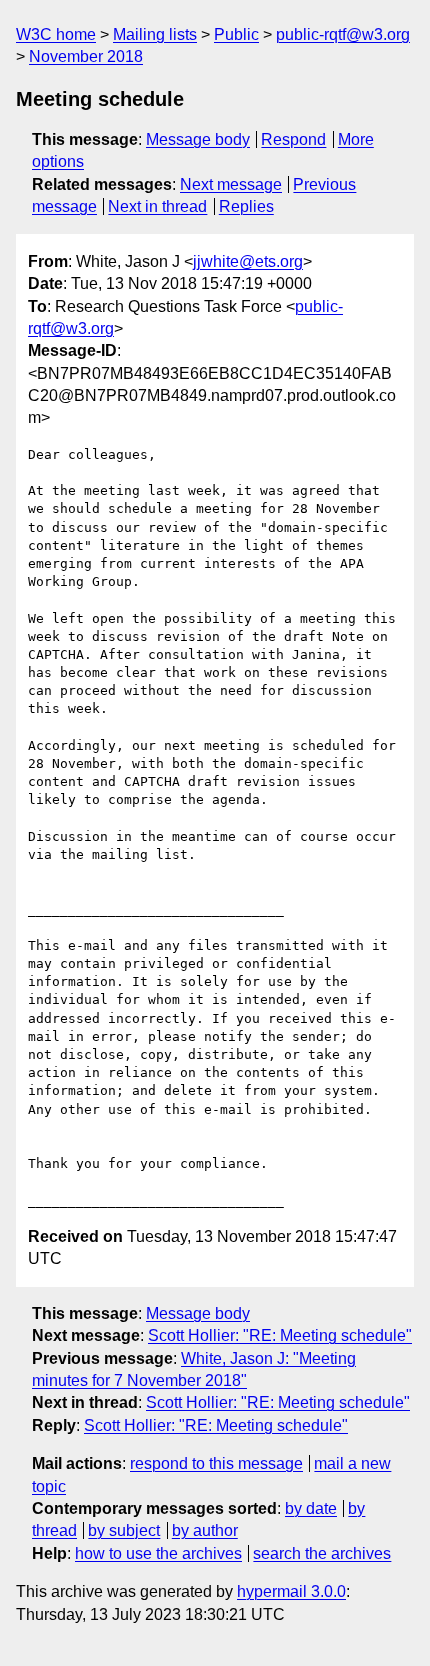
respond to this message (216, 1463)
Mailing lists (155, 34)
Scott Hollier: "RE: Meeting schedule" (280, 1335)
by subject (124, 1530)
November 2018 (86, 56)
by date (311, 1508)
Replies (246, 206)
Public (236, 34)
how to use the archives (158, 1553)
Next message (231, 184)
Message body (198, 139)
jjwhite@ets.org (248, 261)
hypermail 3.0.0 (291, 1591)
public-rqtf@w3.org (343, 34)
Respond (293, 139)
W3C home (56, 34)
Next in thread (157, 206)
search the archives (322, 1553)
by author (205, 1530)
